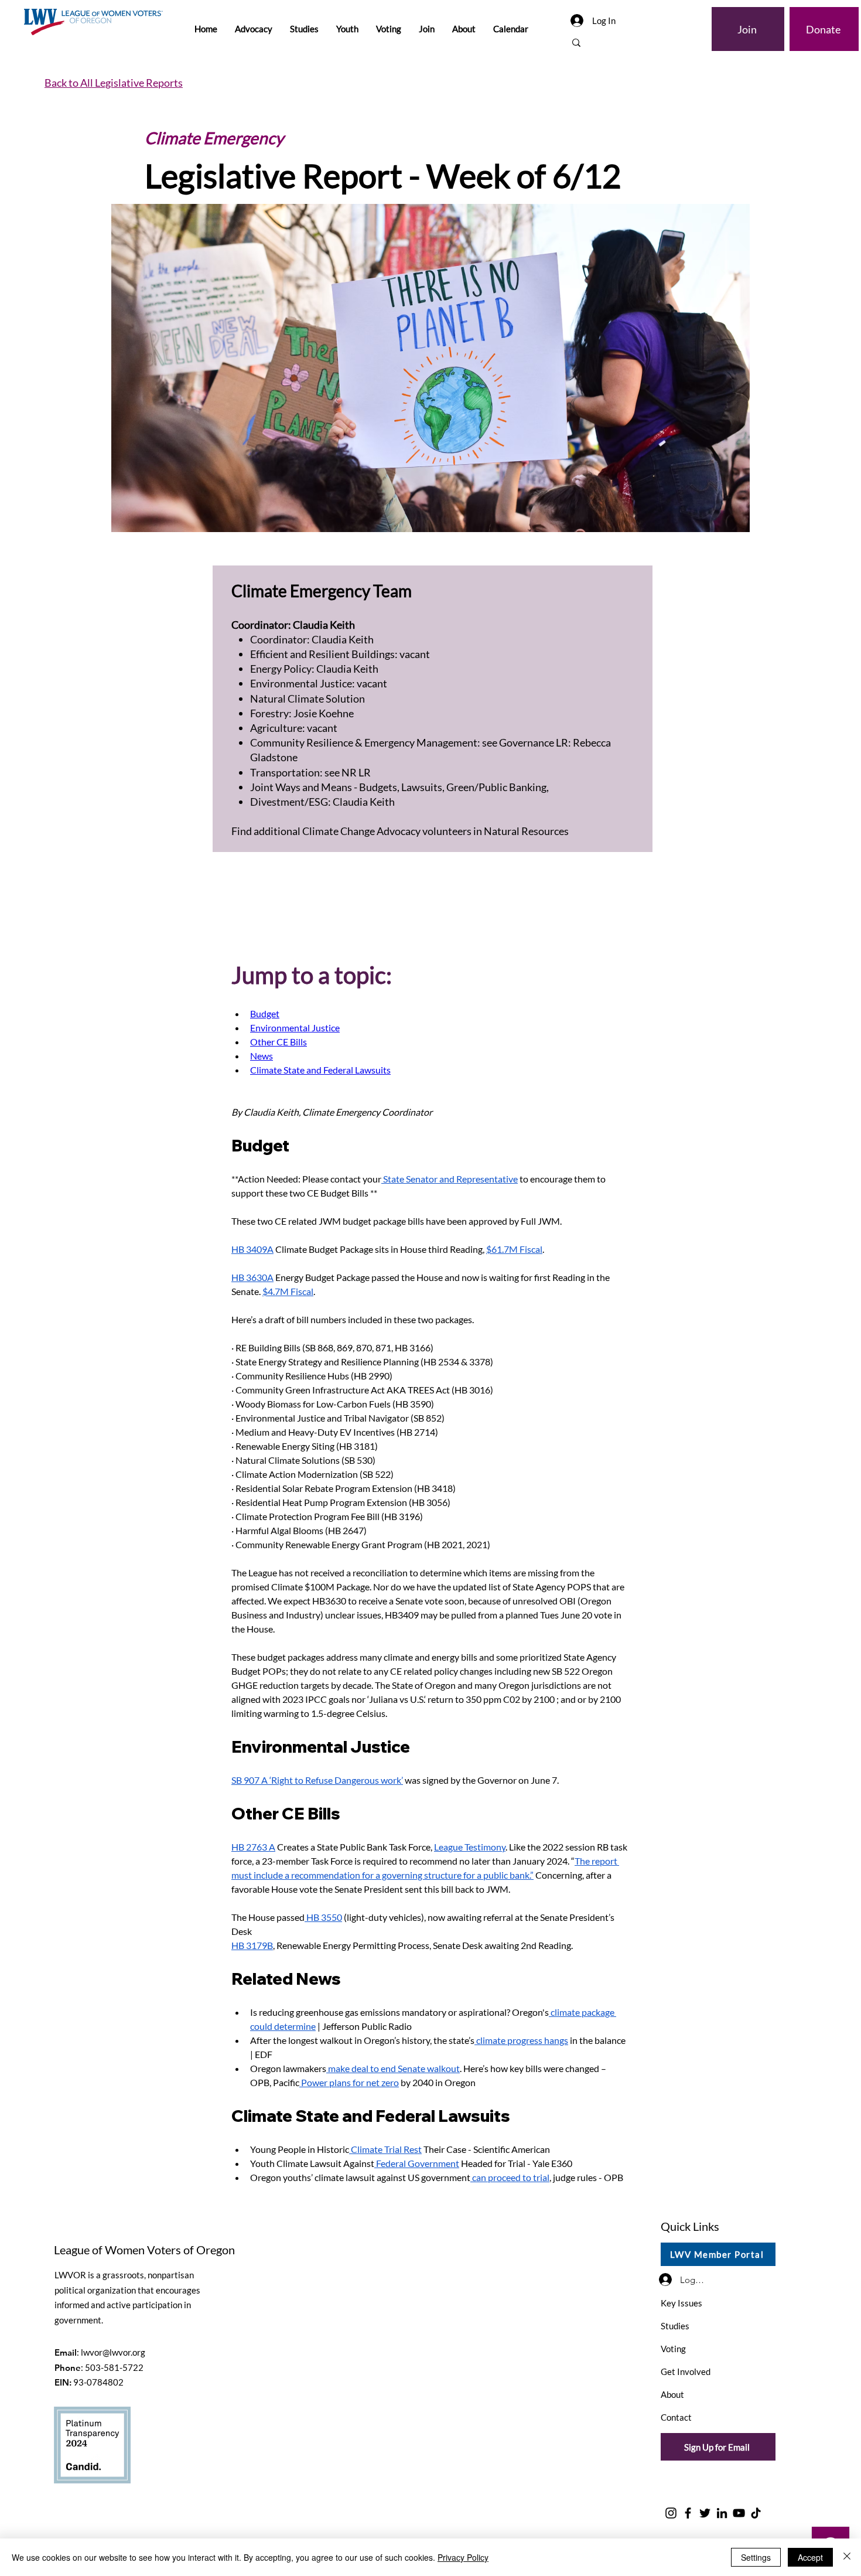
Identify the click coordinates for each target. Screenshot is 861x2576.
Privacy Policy (463, 2557)
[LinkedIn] (722, 2513)
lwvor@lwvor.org (113, 2352)
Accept (810, 2557)
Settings (756, 2557)
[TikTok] (756, 2513)
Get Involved (686, 2371)
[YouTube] (739, 2513)
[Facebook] (688, 2513)
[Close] (847, 2557)
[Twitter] (705, 2513)
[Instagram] (671, 2513)
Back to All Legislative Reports (114, 83)
